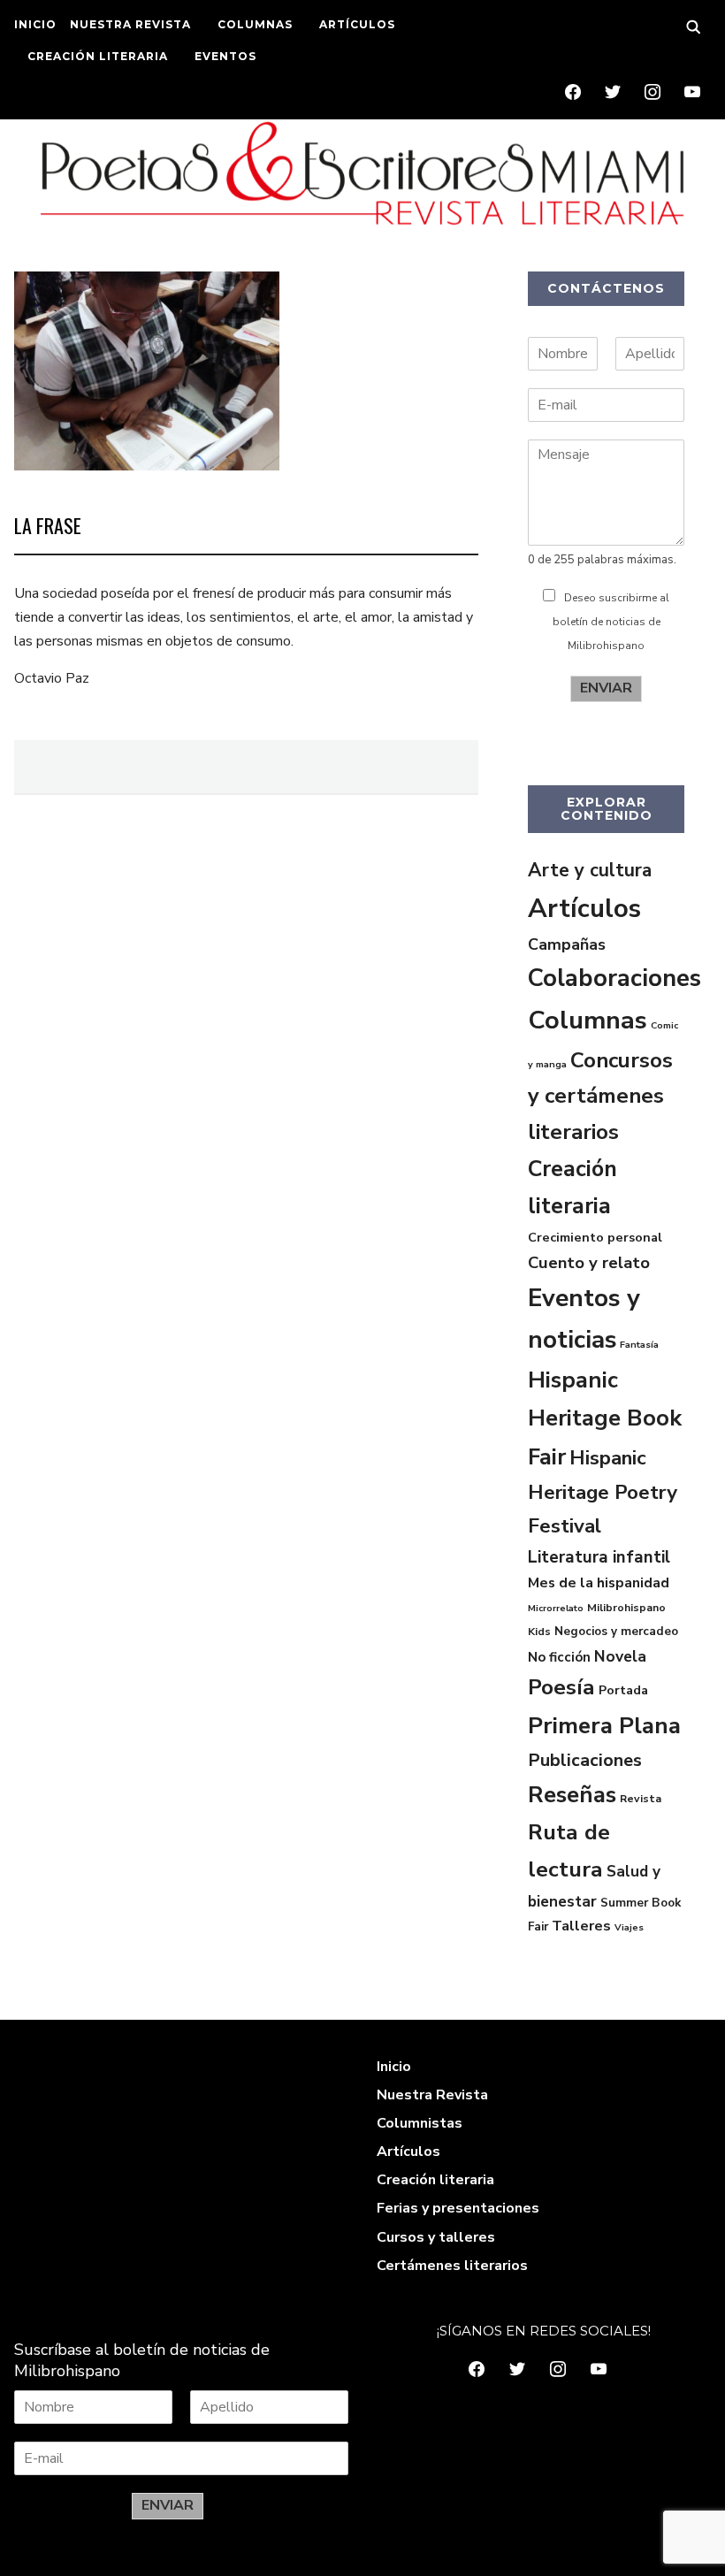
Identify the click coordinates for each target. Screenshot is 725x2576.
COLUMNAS (255, 24)
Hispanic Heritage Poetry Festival (603, 1492)
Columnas (588, 1020)
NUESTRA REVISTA (130, 24)
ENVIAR (606, 688)
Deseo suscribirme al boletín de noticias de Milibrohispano (611, 622)
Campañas (567, 944)
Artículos (584, 908)
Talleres (581, 1926)
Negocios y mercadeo (616, 1631)
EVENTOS (225, 56)
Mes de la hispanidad (599, 1583)
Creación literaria (435, 2180)
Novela (620, 1656)
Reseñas (572, 1795)
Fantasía (639, 1345)
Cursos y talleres (436, 2237)
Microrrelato (556, 1608)
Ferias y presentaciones (458, 2208)
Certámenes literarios (452, 2266)
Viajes (629, 1927)
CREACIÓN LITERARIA (98, 56)
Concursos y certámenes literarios (600, 1096)
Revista (641, 1799)
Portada (623, 1690)
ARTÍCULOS (357, 24)
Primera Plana (604, 1726)
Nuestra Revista (432, 2095)
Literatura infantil (599, 1557)
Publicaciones (585, 1760)
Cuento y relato (589, 1263)
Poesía (561, 1687)
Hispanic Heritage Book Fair (605, 1418)
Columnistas (420, 2123)
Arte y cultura (590, 870)
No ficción (559, 1657)
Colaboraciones (614, 978)
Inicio (394, 2067)
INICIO (35, 24)
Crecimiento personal (595, 1237)
